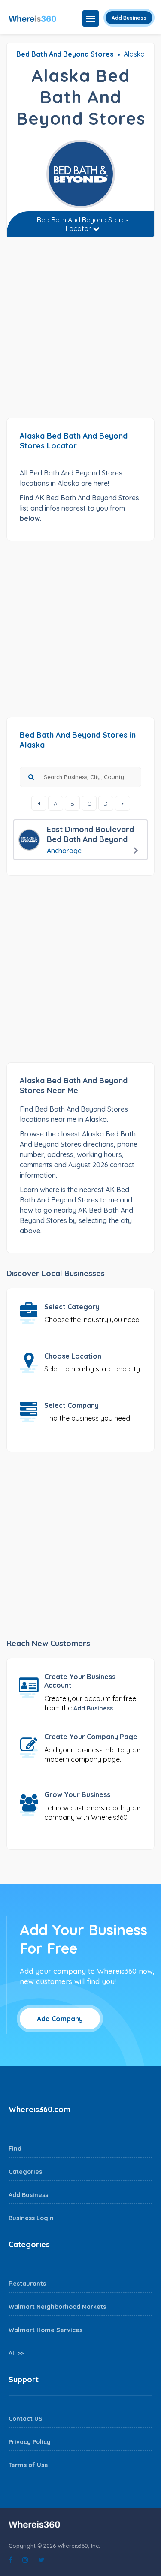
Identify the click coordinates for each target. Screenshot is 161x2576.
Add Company (60, 2019)
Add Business (129, 18)
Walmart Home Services (46, 2330)
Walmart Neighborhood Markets (57, 2307)
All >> (16, 2353)
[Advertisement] (80, 331)
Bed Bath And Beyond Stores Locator (83, 224)
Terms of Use (28, 2465)
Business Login (31, 2218)
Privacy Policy (30, 2442)
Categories (25, 2172)
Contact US (26, 2419)
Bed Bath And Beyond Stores (65, 54)
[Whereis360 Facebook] (11, 2560)
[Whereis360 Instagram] (25, 2560)
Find (15, 2149)
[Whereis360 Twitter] (41, 2560)
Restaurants (27, 2284)
